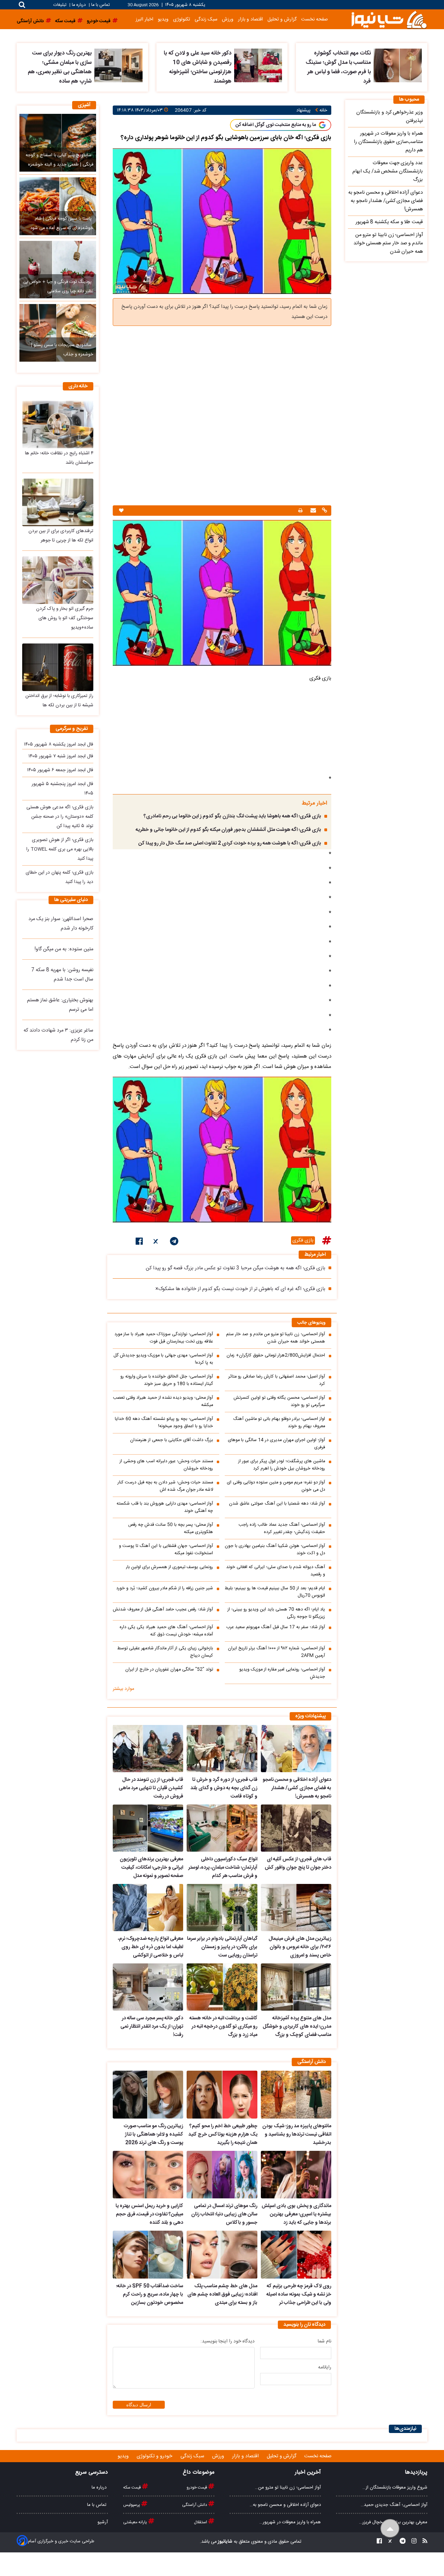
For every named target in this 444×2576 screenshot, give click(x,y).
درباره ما (79, 5)
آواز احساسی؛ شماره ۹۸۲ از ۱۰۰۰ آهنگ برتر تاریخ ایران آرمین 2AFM (276, 1652)
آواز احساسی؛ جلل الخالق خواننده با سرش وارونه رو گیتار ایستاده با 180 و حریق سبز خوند (167, 1380)
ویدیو (163, 19)
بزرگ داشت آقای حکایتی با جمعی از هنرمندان (172, 1440)
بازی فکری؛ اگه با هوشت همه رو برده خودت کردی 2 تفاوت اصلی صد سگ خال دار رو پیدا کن (230, 843)
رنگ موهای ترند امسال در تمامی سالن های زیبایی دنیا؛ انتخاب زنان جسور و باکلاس (224, 2214)
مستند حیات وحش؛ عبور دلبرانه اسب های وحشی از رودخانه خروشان (166, 1465)
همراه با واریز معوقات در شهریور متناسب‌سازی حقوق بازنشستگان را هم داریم (388, 142)
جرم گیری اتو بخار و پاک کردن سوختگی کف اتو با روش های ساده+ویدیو (65, 618)
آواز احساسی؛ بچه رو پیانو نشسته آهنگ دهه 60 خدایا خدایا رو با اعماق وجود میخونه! (164, 1423)
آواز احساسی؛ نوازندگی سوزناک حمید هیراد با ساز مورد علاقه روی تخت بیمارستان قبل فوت (164, 1338)
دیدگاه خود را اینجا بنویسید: (228, 2341)
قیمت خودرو (197, 2487)
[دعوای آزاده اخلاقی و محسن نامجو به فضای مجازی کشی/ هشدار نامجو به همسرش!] (296, 1749)
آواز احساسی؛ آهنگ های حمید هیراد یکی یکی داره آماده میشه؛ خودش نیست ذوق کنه (166, 1631)
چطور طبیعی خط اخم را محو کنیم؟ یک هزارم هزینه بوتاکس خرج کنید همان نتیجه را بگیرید (223, 2135)
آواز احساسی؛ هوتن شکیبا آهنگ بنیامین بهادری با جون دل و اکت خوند (275, 1550)
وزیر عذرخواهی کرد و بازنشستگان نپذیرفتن (390, 117)
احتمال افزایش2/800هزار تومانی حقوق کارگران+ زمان (276, 1356)
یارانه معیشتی (136, 2522)
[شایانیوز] (389, 19)
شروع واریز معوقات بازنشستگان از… (395, 2487)
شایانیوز (225, 2542)
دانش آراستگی (195, 2505)
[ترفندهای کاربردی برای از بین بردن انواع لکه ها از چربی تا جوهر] (58, 502)
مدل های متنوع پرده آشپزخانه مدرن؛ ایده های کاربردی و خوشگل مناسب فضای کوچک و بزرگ (297, 2027)
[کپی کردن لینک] (324, 511)
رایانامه (325, 2367)
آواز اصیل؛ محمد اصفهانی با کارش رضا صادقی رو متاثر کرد (277, 1380)
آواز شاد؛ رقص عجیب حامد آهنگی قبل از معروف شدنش (163, 1610)
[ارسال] (312, 511)
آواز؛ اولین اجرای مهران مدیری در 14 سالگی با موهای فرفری (276, 1444)
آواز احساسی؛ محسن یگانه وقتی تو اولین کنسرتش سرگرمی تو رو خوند (279, 1401)
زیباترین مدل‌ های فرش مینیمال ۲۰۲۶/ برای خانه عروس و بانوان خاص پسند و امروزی (300, 1947)
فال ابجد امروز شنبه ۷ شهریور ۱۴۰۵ (61, 756)
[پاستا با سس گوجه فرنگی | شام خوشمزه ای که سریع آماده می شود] (58, 206)
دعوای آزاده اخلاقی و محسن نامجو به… (285, 2505)
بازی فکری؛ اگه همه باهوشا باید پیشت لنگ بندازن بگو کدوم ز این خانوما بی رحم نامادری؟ (232, 816)
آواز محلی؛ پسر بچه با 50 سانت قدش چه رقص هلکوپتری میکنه (171, 1529)
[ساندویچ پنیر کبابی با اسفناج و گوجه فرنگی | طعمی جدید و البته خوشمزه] (58, 143)
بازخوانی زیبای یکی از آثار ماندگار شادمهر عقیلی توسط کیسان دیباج (165, 1652)
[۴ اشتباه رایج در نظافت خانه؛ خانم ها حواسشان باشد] (58, 424)
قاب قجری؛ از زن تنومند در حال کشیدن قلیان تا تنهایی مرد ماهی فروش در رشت (151, 1788)
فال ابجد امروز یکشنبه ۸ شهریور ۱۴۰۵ (59, 744)
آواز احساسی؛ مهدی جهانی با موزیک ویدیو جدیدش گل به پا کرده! (163, 1359)
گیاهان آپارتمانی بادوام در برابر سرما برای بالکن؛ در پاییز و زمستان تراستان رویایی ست (222, 1947)
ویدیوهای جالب (311, 1323)
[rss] (423, 2542)
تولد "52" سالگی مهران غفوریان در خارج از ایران (169, 1670)
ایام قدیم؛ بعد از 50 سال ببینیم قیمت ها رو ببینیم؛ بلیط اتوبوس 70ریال (275, 1592)
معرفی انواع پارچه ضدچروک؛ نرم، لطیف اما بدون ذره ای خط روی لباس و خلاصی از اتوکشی (151, 1947)
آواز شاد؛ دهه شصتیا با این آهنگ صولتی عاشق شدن (277, 1504)
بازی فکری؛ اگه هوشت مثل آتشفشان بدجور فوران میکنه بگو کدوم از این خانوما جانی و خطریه (228, 830)
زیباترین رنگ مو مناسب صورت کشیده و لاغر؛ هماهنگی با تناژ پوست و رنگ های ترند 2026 (153, 2135)
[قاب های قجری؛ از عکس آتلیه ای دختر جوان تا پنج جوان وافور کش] (296, 1828)
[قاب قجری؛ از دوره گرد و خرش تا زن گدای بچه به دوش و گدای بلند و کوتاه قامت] (222, 1749)
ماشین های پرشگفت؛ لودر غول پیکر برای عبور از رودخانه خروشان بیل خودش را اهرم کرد (282, 1465)
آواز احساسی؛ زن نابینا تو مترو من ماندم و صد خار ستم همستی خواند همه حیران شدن (276, 1338)
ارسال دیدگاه (139, 2405)
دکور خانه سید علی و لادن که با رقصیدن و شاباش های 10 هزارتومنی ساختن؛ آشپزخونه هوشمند (198, 67)
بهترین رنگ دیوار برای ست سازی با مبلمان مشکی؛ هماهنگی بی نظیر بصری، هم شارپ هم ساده (60, 67)
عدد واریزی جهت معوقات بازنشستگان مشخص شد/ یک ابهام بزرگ (388, 171)
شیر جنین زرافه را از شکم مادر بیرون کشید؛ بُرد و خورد (165, 1588)
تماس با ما (100, 5)
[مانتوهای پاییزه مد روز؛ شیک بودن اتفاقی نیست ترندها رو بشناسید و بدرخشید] (296, 2095)
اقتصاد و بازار (250, 19)
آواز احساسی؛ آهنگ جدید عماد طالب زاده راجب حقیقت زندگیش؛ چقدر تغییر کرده (282, 1529)
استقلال (201, 2522)
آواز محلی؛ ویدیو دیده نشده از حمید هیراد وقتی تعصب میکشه (163, 1401)
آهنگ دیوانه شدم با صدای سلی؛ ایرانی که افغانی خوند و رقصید (276, 1571)
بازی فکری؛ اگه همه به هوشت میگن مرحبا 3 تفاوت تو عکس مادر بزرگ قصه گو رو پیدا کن (236, 1268)
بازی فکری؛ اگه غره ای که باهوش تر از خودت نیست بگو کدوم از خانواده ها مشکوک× (240, 1289)
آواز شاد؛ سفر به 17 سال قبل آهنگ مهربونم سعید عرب (276, 1627)
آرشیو (103, 2522)
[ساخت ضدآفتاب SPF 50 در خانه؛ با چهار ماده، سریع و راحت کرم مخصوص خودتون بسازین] (148, 2255)
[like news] (121, 511)
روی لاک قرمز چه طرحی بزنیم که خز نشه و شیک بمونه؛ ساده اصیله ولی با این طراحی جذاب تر (299, 2295)
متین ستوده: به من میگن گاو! (64, 949)
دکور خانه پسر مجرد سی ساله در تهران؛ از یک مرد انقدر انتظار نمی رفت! (152, 2027)
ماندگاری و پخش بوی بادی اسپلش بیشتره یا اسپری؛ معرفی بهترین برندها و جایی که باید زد (296, 2214)
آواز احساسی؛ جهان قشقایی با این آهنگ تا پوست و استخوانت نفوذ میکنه (166, 1550)
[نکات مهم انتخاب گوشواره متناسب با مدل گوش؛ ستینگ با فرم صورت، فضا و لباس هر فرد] (398, 65)
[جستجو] (22, 5)
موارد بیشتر (123, 1689)
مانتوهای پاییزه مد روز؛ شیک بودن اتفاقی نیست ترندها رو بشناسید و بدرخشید (297, 2135)
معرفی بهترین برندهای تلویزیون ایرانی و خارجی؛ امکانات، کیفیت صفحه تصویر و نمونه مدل (151, 1868)
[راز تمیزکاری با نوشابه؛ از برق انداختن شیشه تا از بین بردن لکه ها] (58, 667)
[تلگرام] (174, 1243)
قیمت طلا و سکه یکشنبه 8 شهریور (389, 222)
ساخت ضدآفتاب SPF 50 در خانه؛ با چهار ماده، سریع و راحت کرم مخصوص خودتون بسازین (150, 2295)
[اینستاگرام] (412, 2542)
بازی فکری (303, 1240)
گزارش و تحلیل (282, 19)
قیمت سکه (133, 2487)
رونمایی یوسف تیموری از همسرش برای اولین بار (169, 1567)
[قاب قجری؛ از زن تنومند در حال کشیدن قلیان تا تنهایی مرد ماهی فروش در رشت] (148, 1749)
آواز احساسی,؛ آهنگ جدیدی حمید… (394, 2505)
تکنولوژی (182, 19)
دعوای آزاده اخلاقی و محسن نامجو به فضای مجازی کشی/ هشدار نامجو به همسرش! (297, 1788)
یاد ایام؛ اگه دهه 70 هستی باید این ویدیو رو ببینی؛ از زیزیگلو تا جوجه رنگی (276, 1613)
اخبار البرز (144, 19)
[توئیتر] (156, 1243)
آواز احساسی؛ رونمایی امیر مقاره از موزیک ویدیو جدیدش (282, 1673)
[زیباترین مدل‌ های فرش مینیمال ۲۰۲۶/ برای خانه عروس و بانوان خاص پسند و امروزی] (296, 1908)
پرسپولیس (132, 2505)
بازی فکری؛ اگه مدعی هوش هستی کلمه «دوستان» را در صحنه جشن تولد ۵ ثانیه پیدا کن (60, 817)
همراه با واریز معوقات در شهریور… (290, 2522)
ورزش (228, 19)
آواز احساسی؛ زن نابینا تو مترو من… (288, 2487)
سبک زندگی (206, 19)
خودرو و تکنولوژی (155, 2456)
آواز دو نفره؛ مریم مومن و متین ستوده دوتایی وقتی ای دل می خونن (276, 1486)
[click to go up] (390, 2529)
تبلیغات (61, 5)
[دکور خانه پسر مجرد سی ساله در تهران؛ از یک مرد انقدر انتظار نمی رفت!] (148, 1987)
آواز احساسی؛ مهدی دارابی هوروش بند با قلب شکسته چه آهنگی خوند (165, 1507)
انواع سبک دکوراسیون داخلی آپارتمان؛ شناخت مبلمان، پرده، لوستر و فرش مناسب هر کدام (223, 1868)
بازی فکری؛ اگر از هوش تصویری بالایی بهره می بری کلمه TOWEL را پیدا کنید (60, 849)
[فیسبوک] (139, 1243)
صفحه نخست (314, 19)
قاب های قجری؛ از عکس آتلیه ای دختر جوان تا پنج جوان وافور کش (298, 1863)
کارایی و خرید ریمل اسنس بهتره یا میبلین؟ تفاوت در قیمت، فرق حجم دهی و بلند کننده (149, 2214)
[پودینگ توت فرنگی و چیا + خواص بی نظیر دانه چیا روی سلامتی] (58, 270)
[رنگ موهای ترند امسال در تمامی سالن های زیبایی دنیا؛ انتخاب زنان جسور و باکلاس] (222, 2175)
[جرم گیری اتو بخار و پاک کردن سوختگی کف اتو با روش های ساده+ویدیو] (58, 580)
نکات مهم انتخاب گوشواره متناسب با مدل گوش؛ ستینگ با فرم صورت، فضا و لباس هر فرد (338, 67)
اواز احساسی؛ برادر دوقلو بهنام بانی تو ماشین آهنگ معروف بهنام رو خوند (279, 1423)
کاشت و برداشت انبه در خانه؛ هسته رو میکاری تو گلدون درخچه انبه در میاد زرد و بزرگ (223, 2027)
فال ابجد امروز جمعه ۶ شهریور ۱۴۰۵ (60, 770)
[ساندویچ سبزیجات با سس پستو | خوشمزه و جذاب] (58, 333)
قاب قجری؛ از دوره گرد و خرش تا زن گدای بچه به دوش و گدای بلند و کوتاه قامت (224, 1788)
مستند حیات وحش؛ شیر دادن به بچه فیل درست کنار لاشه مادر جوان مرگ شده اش (165, 1486)
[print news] (300, 511)
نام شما (325, 2341)
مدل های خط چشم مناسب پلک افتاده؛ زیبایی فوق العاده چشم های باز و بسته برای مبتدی (222, 2295)
